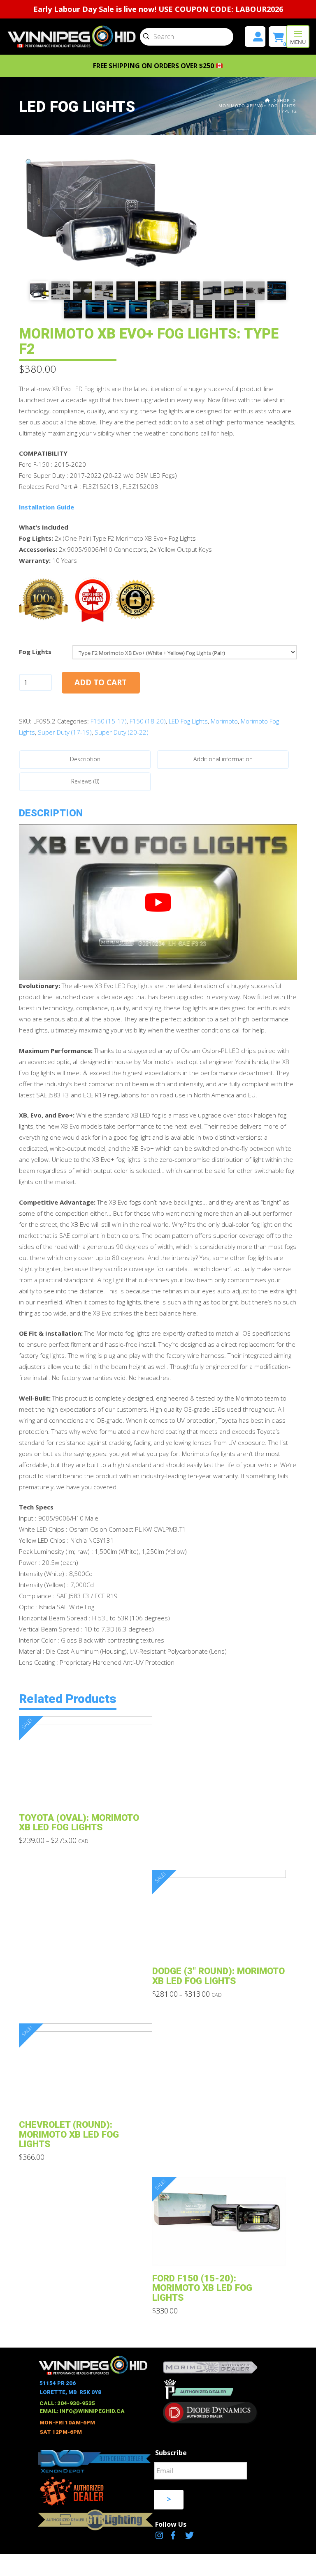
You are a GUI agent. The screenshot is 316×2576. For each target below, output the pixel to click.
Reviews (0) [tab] (85, 781)
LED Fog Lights (188, 721)
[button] (298, 37)
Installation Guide (46, 507)
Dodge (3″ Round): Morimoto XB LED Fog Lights (218, 1976)
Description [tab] (85, 759)
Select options (88, 1793)
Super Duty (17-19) (65, 732)
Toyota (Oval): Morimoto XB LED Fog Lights (79, 1822)
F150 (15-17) (109, 721)
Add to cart (101, 682)
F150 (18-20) (148, 721)
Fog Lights (35, 652)
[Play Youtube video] (158, 902)
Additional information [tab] (223, 759)
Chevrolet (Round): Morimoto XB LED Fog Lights (69, 2134)
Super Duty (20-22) (122, 732)
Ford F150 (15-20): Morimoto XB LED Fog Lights (202, 2288)
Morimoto (224, 721)
